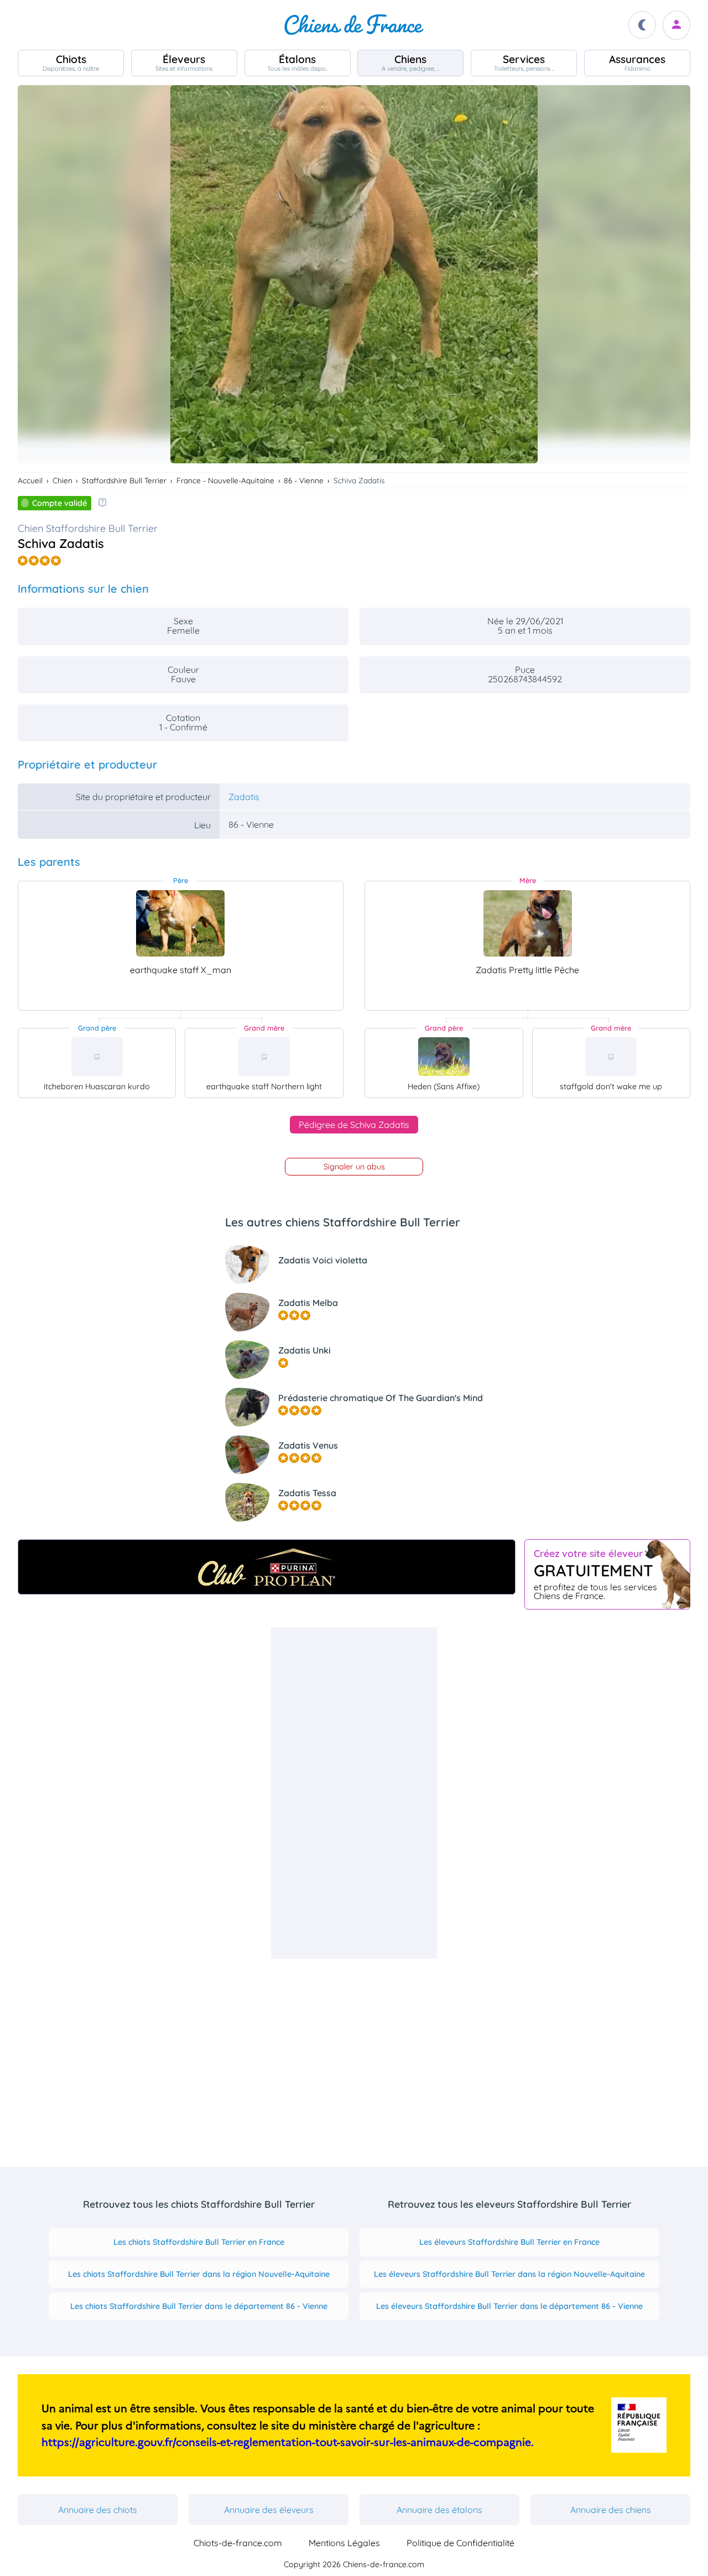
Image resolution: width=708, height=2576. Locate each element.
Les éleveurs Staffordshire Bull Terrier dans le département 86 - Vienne (509, 2306)
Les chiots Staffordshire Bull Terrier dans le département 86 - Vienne (199, 2306)
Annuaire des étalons (439, 2510)
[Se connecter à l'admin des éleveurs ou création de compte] (676, 25)
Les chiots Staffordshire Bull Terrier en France (199, 2242)
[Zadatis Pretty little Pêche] (528, 923)
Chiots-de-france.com (238, 2543)
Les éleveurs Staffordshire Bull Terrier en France (509, 2242)
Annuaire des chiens (611, 2510)
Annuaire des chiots (98, 2510)
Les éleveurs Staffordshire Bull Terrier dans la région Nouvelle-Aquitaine (509, 2274)
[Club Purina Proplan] (267, 1567)
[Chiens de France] (354, 25)
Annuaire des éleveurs (269, 2510)
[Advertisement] (354, 1793)
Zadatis (244, 797)
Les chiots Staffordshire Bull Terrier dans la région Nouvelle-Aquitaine (199, 2274)
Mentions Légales (344, 2543)
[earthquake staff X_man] (180, 923)
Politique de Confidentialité (460, 2543)
